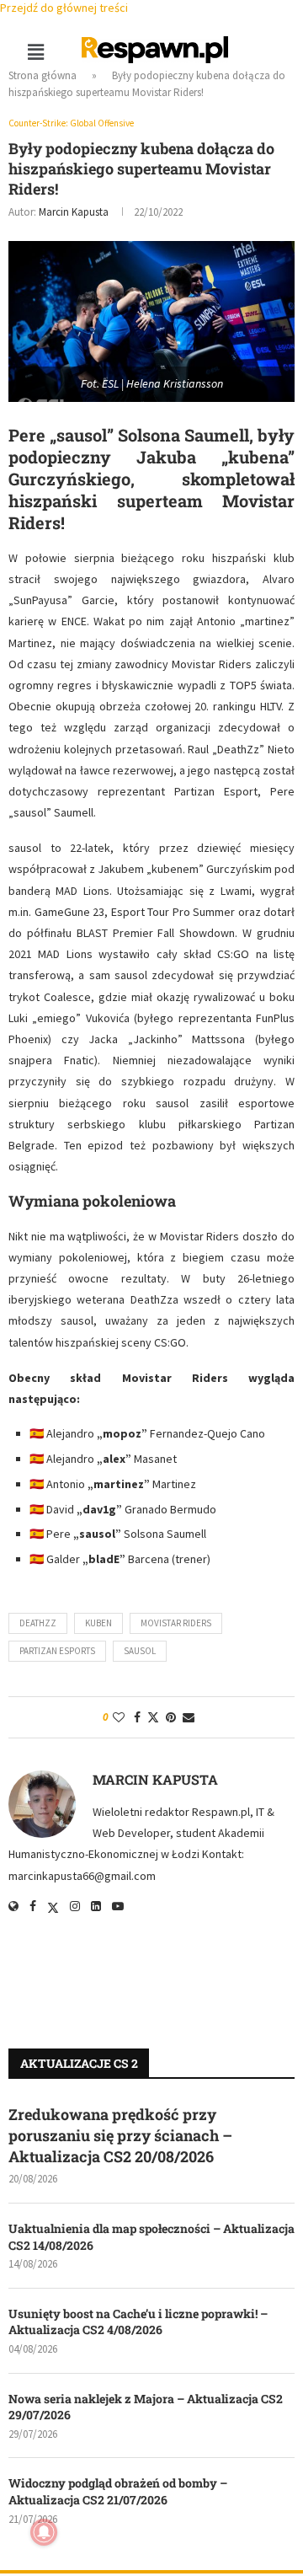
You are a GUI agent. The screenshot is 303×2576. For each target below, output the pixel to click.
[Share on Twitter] (153, 1717)
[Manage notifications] (44, 2532)
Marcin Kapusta (74, 212)
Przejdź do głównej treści (64, 8)
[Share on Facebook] (137, 1717)
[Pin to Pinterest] (171, 1717)
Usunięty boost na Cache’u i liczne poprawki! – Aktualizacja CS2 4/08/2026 (138, 2322)
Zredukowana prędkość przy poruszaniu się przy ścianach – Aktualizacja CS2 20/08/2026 (120, 2135)
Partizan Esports (57, 1651)
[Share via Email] (189, 1717)
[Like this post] (119, 1717)
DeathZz (38, 1623)
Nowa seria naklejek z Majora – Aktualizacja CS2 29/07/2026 (146, 2407)
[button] (35, 52)
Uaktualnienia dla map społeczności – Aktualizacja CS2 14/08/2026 (151, 2237)
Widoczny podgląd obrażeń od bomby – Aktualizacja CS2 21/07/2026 (118, 2491)
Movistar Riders (176, 1623)
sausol (140, 1651)
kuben (98, 1623)
